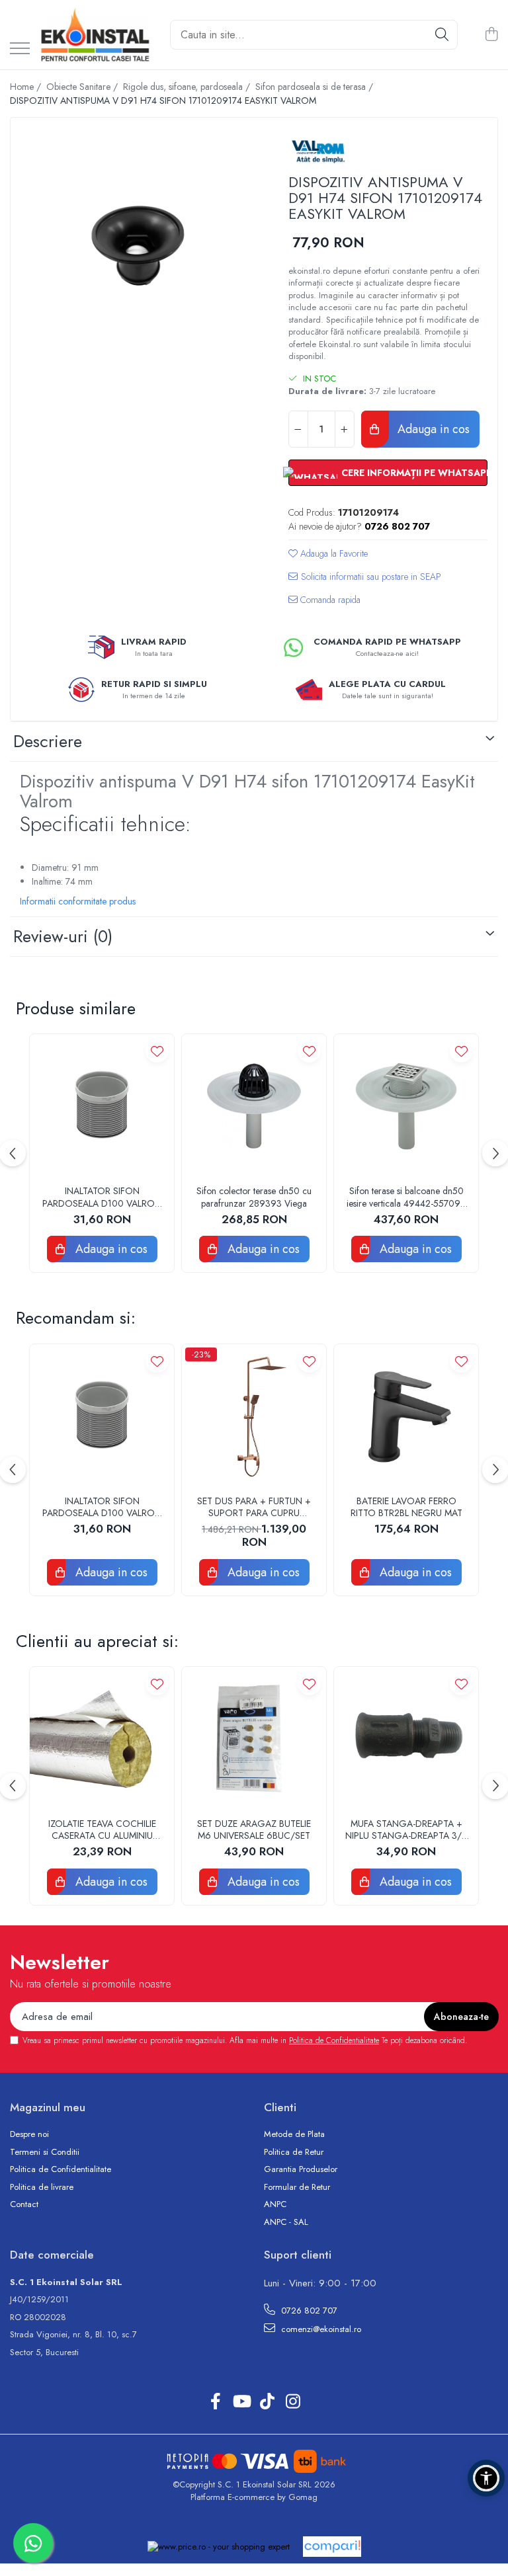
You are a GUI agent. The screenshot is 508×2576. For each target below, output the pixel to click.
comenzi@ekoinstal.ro (320, 2329)
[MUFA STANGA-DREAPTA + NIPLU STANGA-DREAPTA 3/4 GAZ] (406, 1739)
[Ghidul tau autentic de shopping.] (332, 2547)
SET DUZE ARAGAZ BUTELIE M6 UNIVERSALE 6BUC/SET (254, 1830)
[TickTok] (267, 2402)
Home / (27, 87)
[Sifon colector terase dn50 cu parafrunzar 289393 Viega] (254, 1106)
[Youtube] (241, 2402)
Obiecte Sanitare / (83, 87)
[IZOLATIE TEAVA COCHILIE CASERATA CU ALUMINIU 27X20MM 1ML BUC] (102, 1739)
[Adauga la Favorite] (157, 1051)
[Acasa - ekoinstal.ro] (95, 35)
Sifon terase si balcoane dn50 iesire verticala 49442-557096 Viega (406, 1197)
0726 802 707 (308, 2311)
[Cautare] (442, 35)
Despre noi (29, 2134)
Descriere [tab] (48, 741)
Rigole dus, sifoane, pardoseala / (188, 87)
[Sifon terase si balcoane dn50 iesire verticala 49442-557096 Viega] (406, 1106)
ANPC (275, 2204)
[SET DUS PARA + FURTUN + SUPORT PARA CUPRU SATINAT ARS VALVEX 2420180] (254, 1416)
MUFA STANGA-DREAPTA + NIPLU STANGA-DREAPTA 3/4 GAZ (406, 1830)
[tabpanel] (138, 245)
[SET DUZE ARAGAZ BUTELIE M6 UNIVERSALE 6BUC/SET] (254, 1739)
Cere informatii (365, 582)
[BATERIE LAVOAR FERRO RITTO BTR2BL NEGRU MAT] (406, 1416)
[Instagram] (293, 2402)
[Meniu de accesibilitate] (486, 2478)
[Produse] (20, 49)
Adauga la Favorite (333, 553)
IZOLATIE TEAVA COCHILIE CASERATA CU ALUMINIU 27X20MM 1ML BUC (102, 1830)
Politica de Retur (294, 2152)
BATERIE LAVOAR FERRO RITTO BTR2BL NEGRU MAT (406, 1507)
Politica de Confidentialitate (334, 2040)
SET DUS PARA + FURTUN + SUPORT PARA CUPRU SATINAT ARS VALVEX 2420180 (254, 1507)
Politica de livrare (42, 2187)
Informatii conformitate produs (78, 901)
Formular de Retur (297, 2187)
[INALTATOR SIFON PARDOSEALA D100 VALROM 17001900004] (102, 1106)
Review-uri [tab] (63, 936)
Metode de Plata (294, 2134)
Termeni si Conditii (45, 2152)
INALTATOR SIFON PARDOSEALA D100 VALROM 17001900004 (102, 1197)
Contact (24, 2204)
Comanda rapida (329, 600)
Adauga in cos (432, 429)
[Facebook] (215, 2402)
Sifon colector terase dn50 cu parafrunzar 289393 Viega (254, 1197)
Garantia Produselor (301, 2169)
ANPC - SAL (286, 2222)
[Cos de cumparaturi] (491, 35)
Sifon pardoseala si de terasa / (316, 87)
